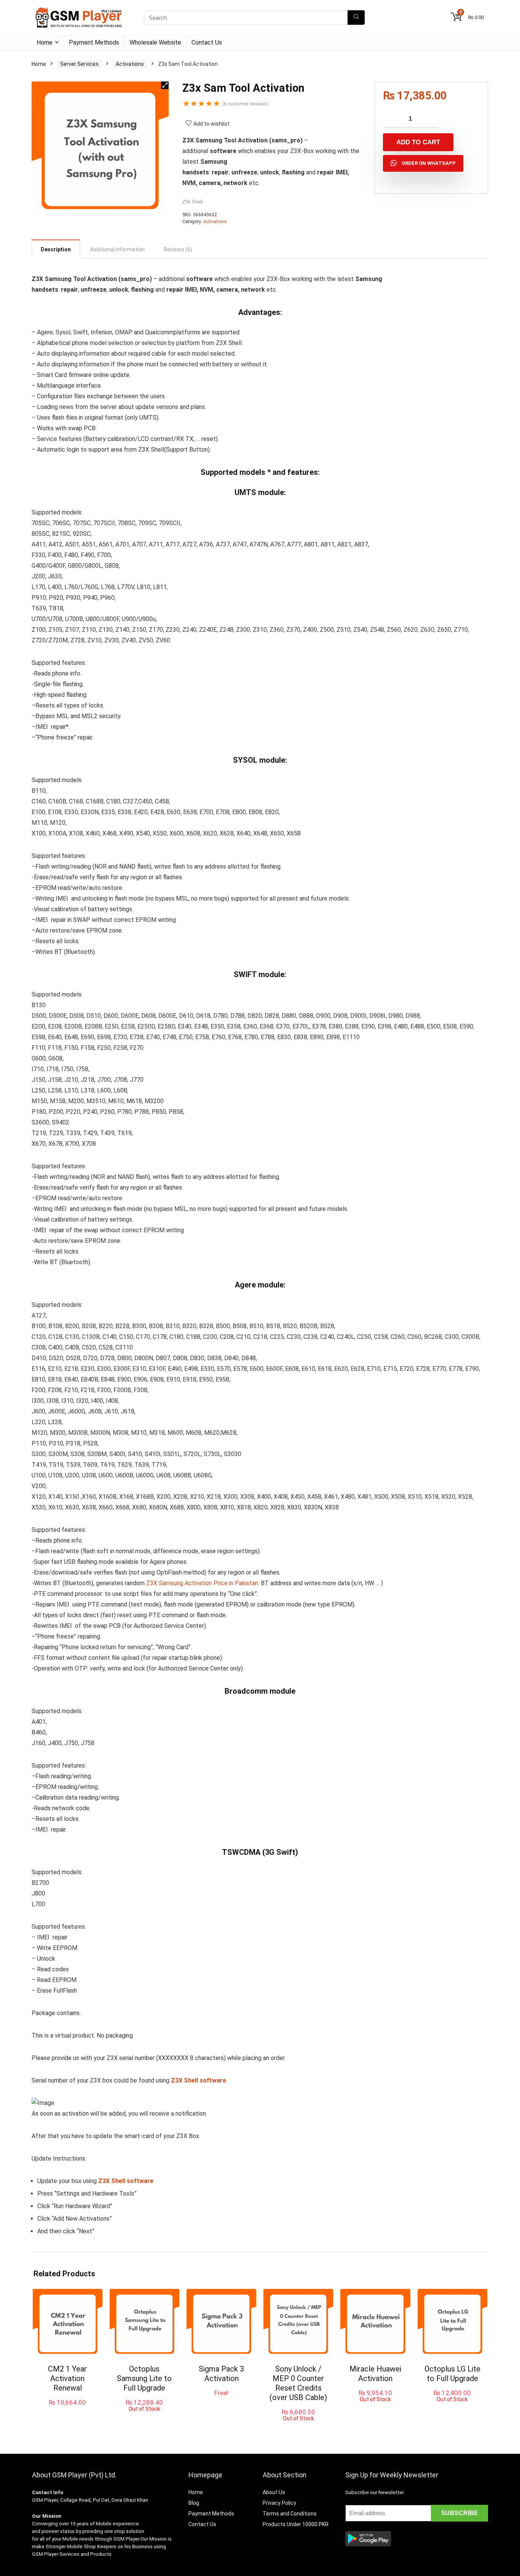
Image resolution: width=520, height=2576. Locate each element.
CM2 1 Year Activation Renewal (67, 2378)
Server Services (79, 64)
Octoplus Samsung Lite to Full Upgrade (144, 2378)
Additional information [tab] (117, 249)
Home (45, 42)
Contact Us (207, 42)
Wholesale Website (155, 42)
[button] (165, 85)
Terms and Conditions (290, 2514)
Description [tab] (56, 249)
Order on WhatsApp (429, 163)
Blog (194, 2503)
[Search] (356, 18)
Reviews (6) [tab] (178, 249)
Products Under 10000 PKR (296, 2524)
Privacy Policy (279, 2503)
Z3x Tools (193, 202)
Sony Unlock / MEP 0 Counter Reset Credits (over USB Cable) (298, 2383)
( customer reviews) (245, 104)
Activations (130, 64)
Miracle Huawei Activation (375, 2374)
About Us (274, 2492)
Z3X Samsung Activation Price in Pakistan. (203, 1583)
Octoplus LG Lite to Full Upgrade (452, 2374)
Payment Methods (94, 42)
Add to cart (418, 142)
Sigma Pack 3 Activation (221, 2374)
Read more (144, 2419)
